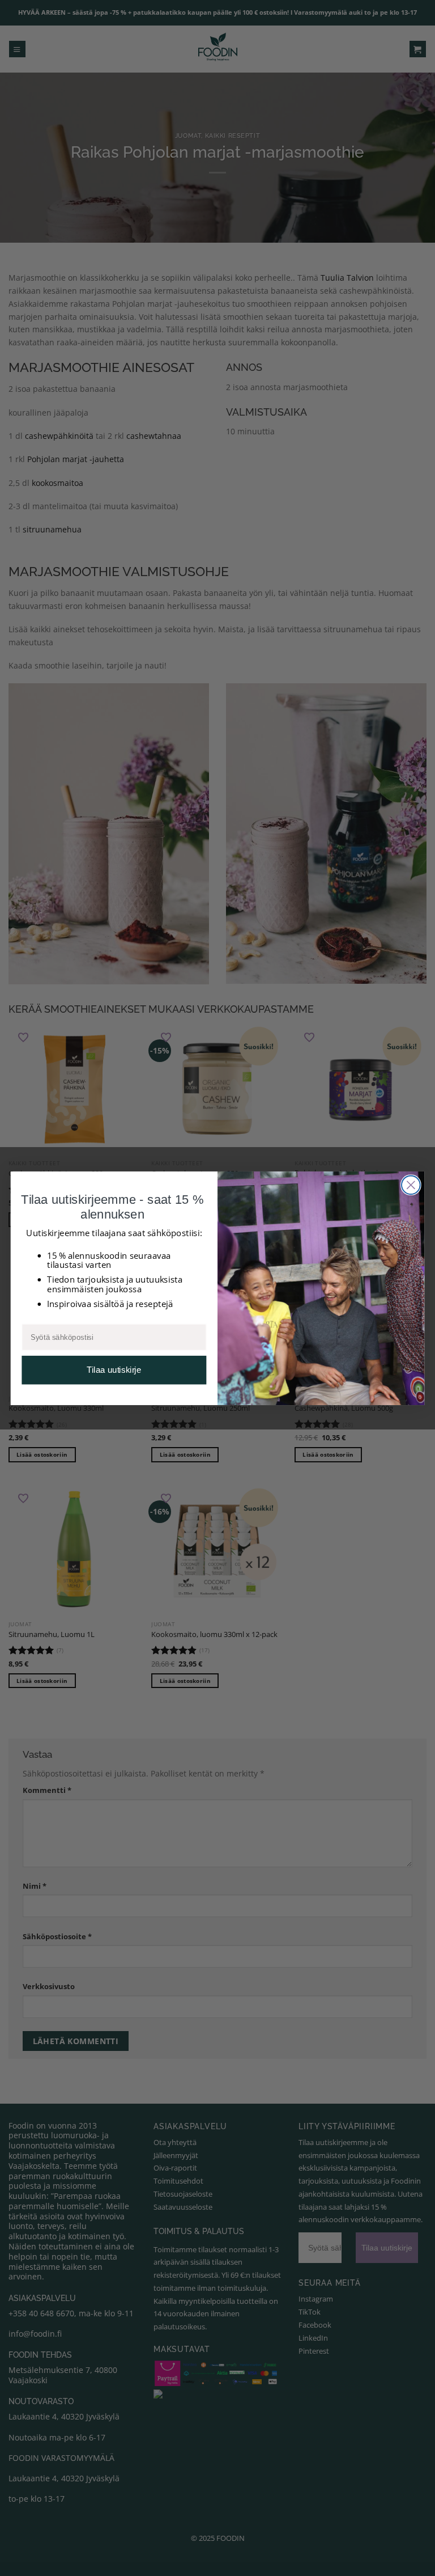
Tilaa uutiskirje (114, 1370)
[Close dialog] (411, 1185)
